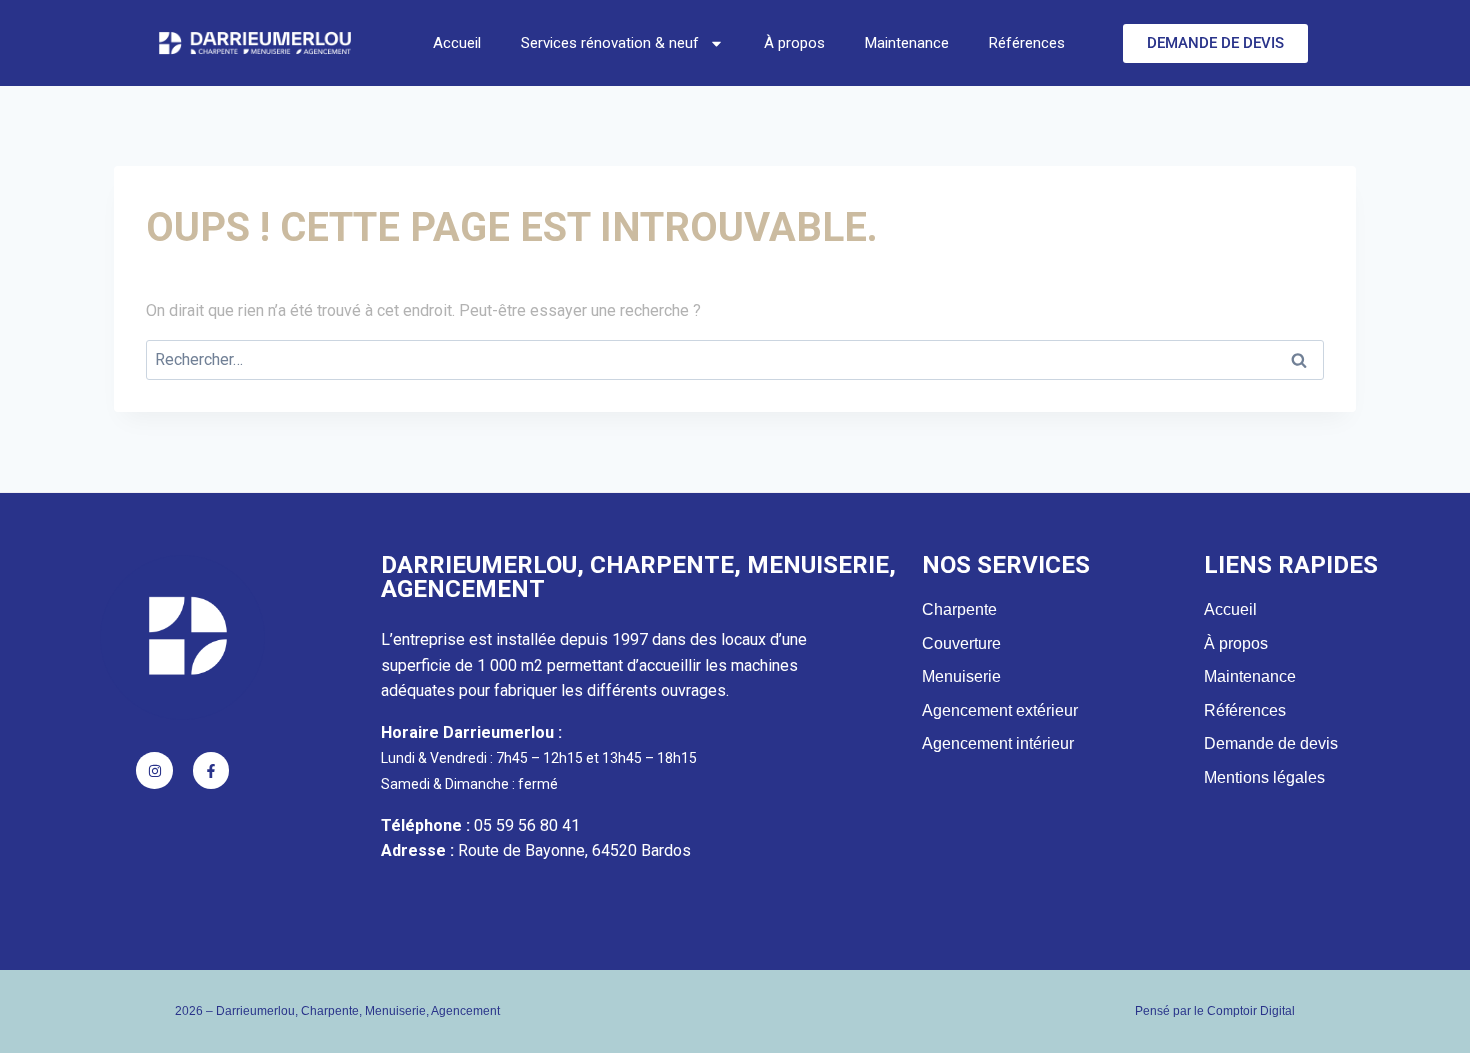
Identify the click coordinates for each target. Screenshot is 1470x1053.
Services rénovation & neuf (610, 43)
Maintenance (907, 43)
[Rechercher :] (735, 359)
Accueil (457, 43)
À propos (794, 43)
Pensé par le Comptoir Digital (1215, 1011)
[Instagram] (154, 770)
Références (1027, 43)
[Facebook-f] (211, 770)
